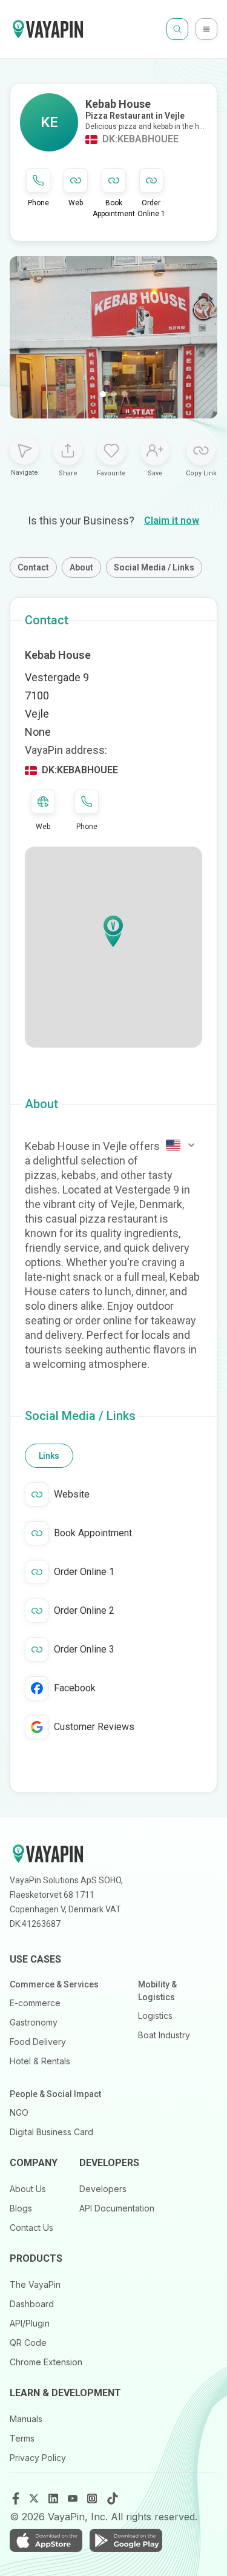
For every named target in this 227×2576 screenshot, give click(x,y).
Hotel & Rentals (40, 2061)
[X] (35, 2498)
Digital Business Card (51, 2132)
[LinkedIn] (54, 2498)
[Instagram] (93, 2498)
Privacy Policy (38, 2458)
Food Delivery (38, 2042)
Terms (22, 2438)
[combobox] (181, 1145)
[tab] (49, 1456)
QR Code (28, 2343)
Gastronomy (34, 2022)
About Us (28, 2189)
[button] (113, 931)
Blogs (21, 2208)
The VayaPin (35, 2284)
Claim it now (172, 520)
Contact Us (31, 2228)
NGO (19, 2112)
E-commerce (35, 2003)
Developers (103, 2189)
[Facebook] (16, 2498)
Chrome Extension (46, 2362)
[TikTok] (113, 2498)
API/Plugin (30, 2323)
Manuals (26, 2419)
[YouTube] (74, 2498)
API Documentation (117, 2208)
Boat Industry (164, 2035)
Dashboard (32, 2304)
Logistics (155, 2016)
